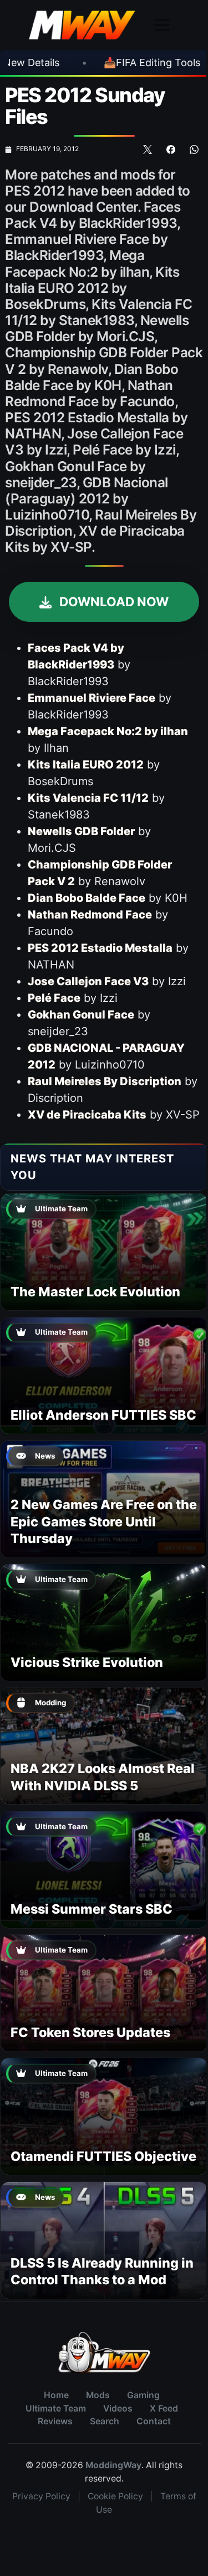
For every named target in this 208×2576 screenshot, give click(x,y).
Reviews (55, 2421)
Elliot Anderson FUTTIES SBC (103, 1415)
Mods (98, 2395)
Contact (154, 2421)
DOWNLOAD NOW (113, 601)
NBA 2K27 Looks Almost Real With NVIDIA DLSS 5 (103, 1777)
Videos (118, 2408)
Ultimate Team (56, 2408)
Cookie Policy (115, 2496)
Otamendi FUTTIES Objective (103, 2156)
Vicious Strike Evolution (87, 1662)
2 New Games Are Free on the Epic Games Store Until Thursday (104, 1521)
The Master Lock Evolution (95, 1292)
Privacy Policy (41, 2496)
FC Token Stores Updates (90, 2032)
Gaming (143, 2395)
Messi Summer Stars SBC (92, 1909)
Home (56, 2395)
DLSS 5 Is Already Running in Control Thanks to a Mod (102, 2271)
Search (105, 2421)
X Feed (164, 2408)
